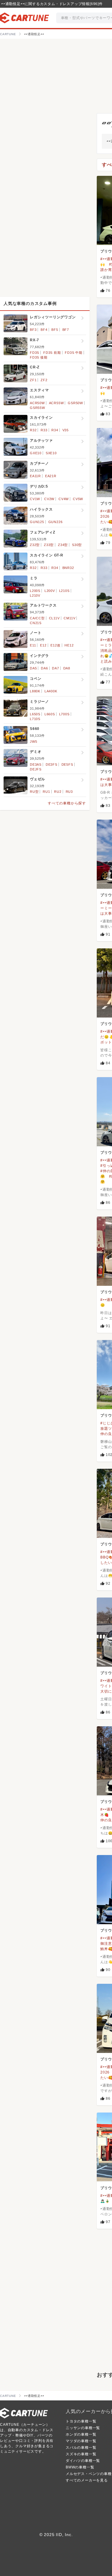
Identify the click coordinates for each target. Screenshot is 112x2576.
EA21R (51, 476)
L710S (35, 719)
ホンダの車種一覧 (81, 2434)
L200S (35, 591)
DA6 (44, 668)
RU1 (46, 792)
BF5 (55, 330)
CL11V (54, 618)
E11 (33, 645)
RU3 (69, 792)
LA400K (51, 691)
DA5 (33, 668)
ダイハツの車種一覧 (83, 2461)
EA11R (35, 476)
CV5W (78, 499)
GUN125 (37, 522)
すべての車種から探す (67, 803)
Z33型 (49, 545)
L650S (35, 714)
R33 (44, 430)
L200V (50, 591)
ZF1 (33, 380)
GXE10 (36, 453)
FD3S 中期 (74, 353)
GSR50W (75, 403)
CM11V (69, 618)
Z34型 (63, 545)
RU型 (34, 792)
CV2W (49, 499)
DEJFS (36, 769)
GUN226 (56, 522)
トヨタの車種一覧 (81, 2421)
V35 (66, 430)
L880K (35, 691)
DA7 (55, 668)
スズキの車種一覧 (81, 2454)
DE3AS (36, 764)
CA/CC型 (37, 618)
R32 (33, 430)
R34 (55, 430)
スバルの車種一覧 (81, 2448)
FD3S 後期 (39, 357)
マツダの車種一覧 (81, 2441)
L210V (35, 595)
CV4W (64, 499)
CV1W (35, 499)
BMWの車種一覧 (80, 2467)
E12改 (55, 645)
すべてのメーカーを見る (87, 2480)
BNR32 (68, 568)
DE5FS (67, 764)
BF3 (33, 330)
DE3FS (52, 764)
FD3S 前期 (52, 353)
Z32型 (35, 545)
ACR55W (56, 403)
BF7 (66, 330)
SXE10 (51, 453)
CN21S (36, 623)
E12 (43, 645)
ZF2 (44, 380)
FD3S (34, 353)
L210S (64, 591)
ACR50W (37, 403)
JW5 (33, 742)
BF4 (44, 330)
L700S (64, 714)
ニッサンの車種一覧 (83, 2428)
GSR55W (37, 408)
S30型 (77, 545)
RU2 (58, 792)
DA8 (67, 668)
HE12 (69, 645)
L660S (50, 714)
